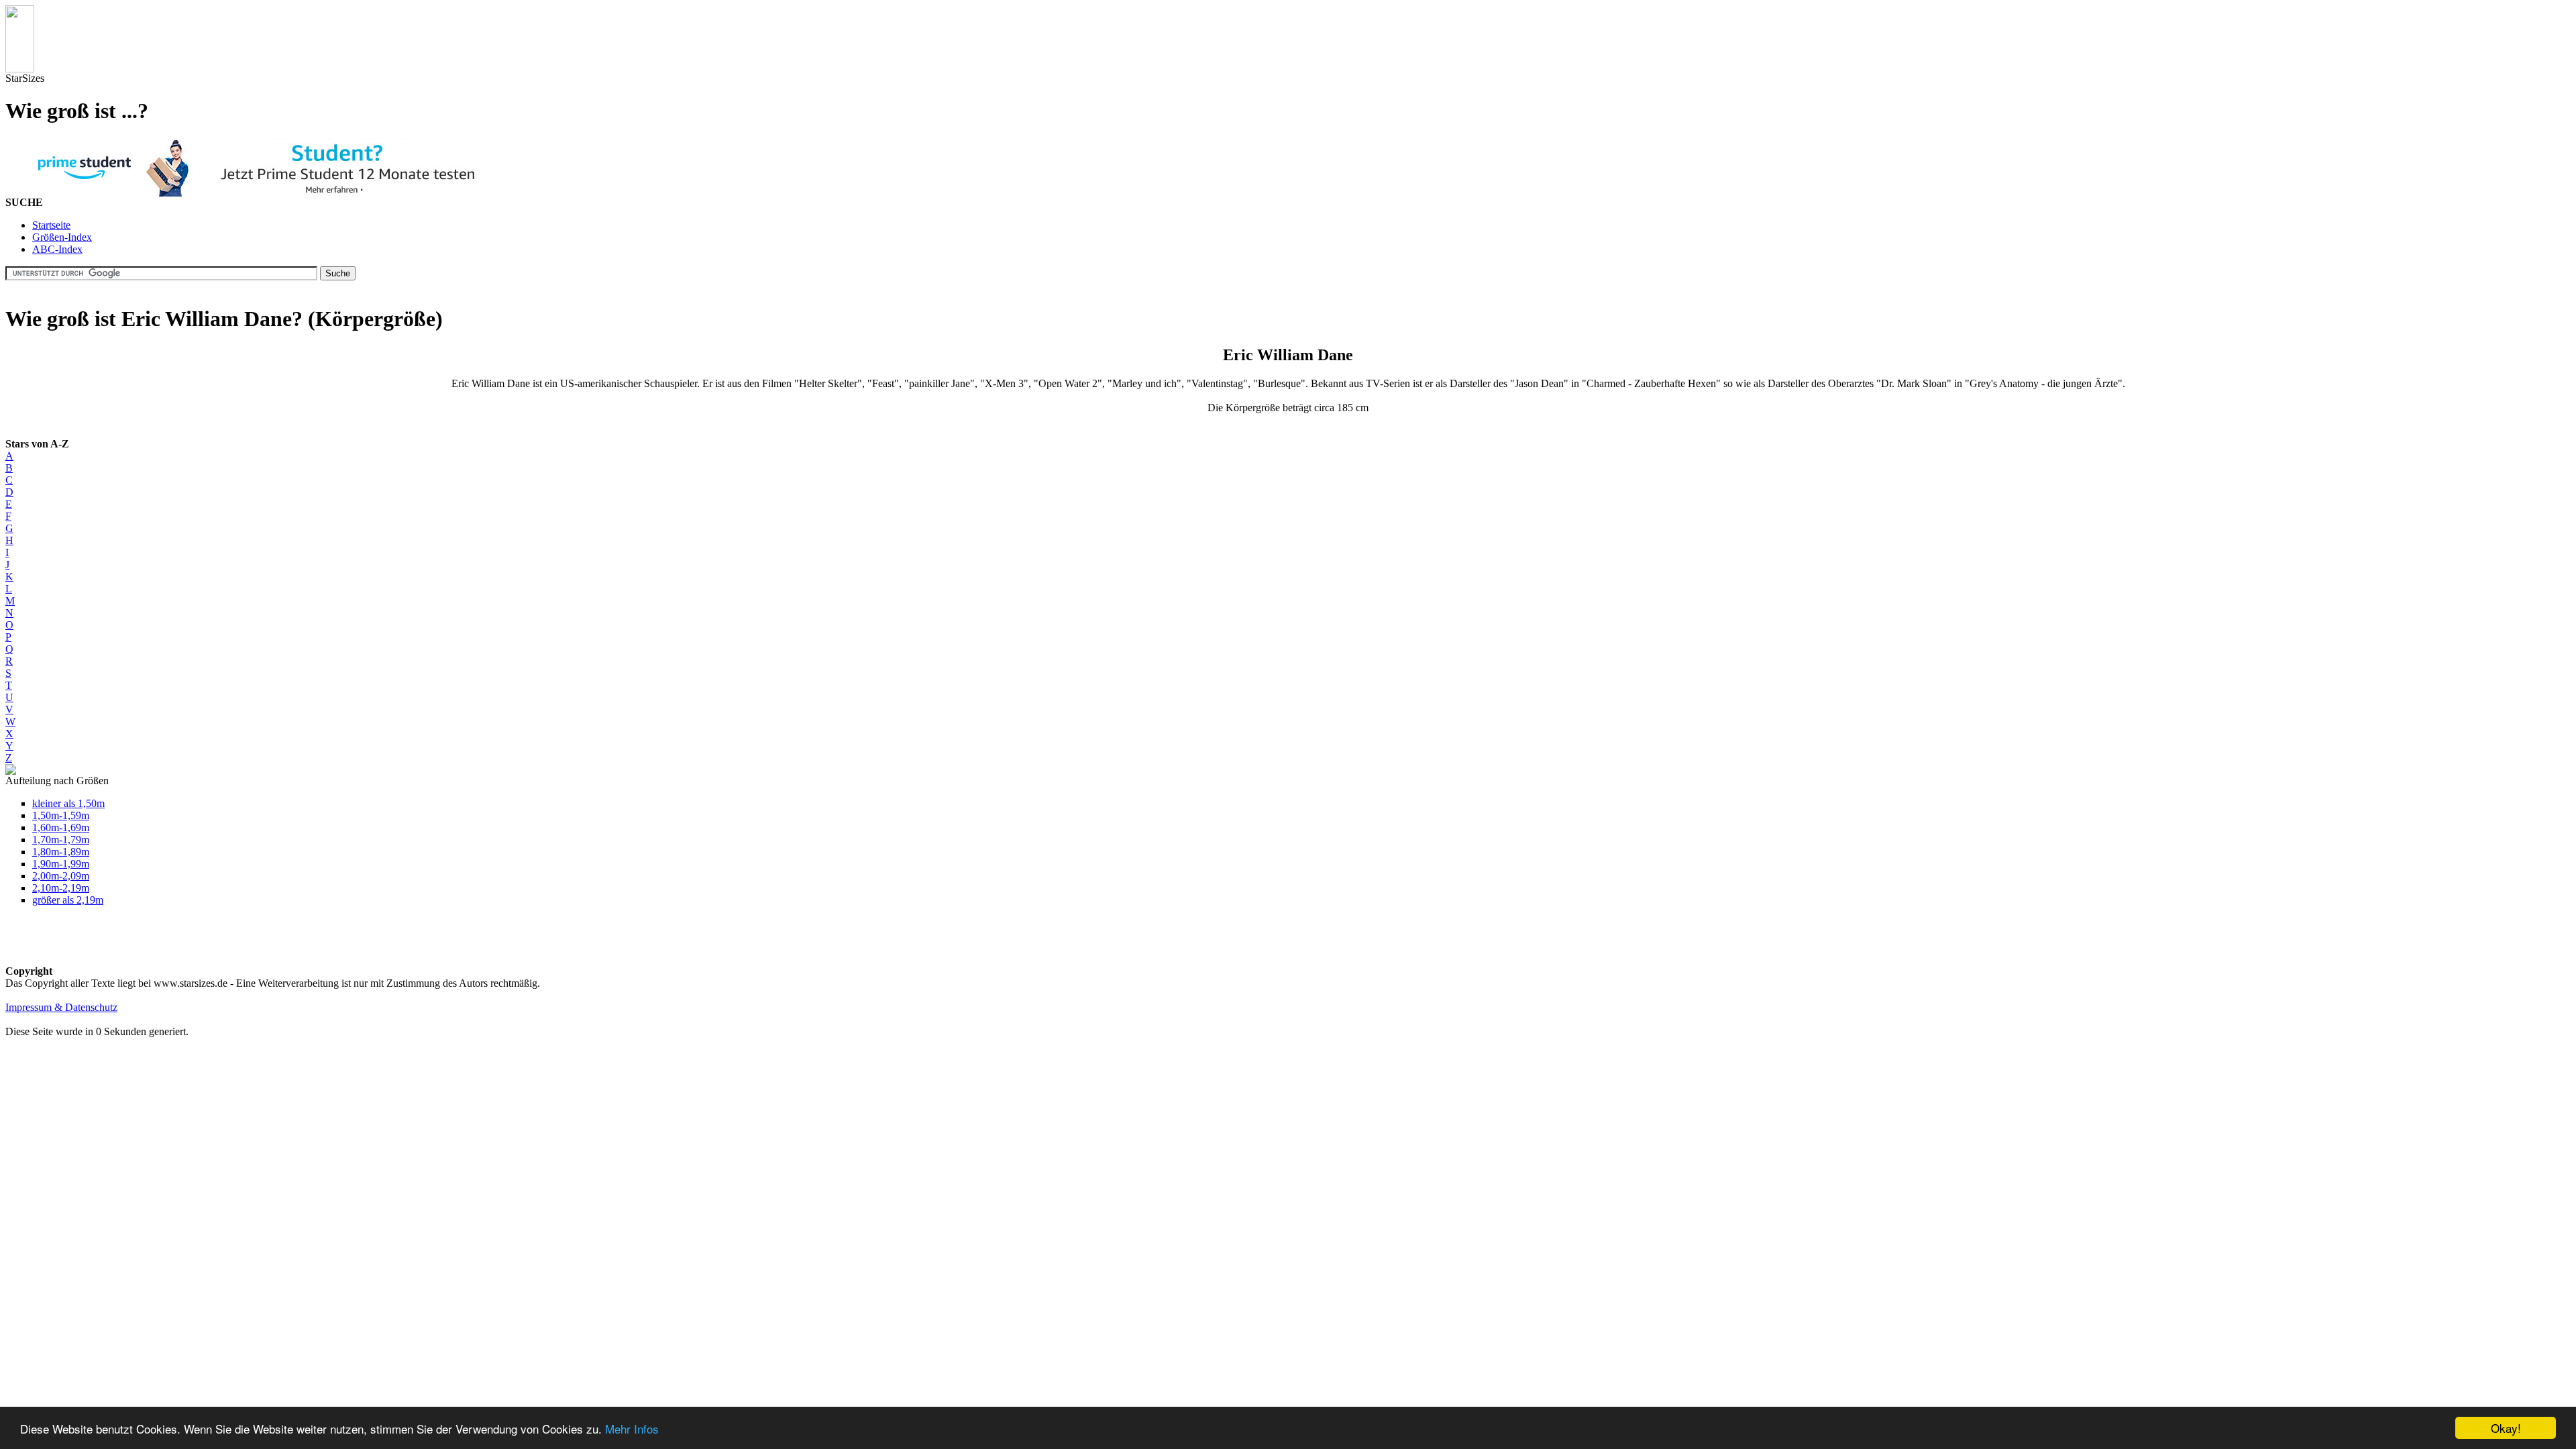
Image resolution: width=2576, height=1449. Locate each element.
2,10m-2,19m (61, 888)
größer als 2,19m (68, 900)
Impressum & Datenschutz (61, 1007)
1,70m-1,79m (61, 840)
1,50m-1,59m (61, 815)
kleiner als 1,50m (68, 803)
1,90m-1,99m (61, 864)
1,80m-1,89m (61, 852)
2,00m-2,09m (61, 876)
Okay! (2506, 1428)
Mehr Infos (632, 1429)
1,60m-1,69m (61, 827)
